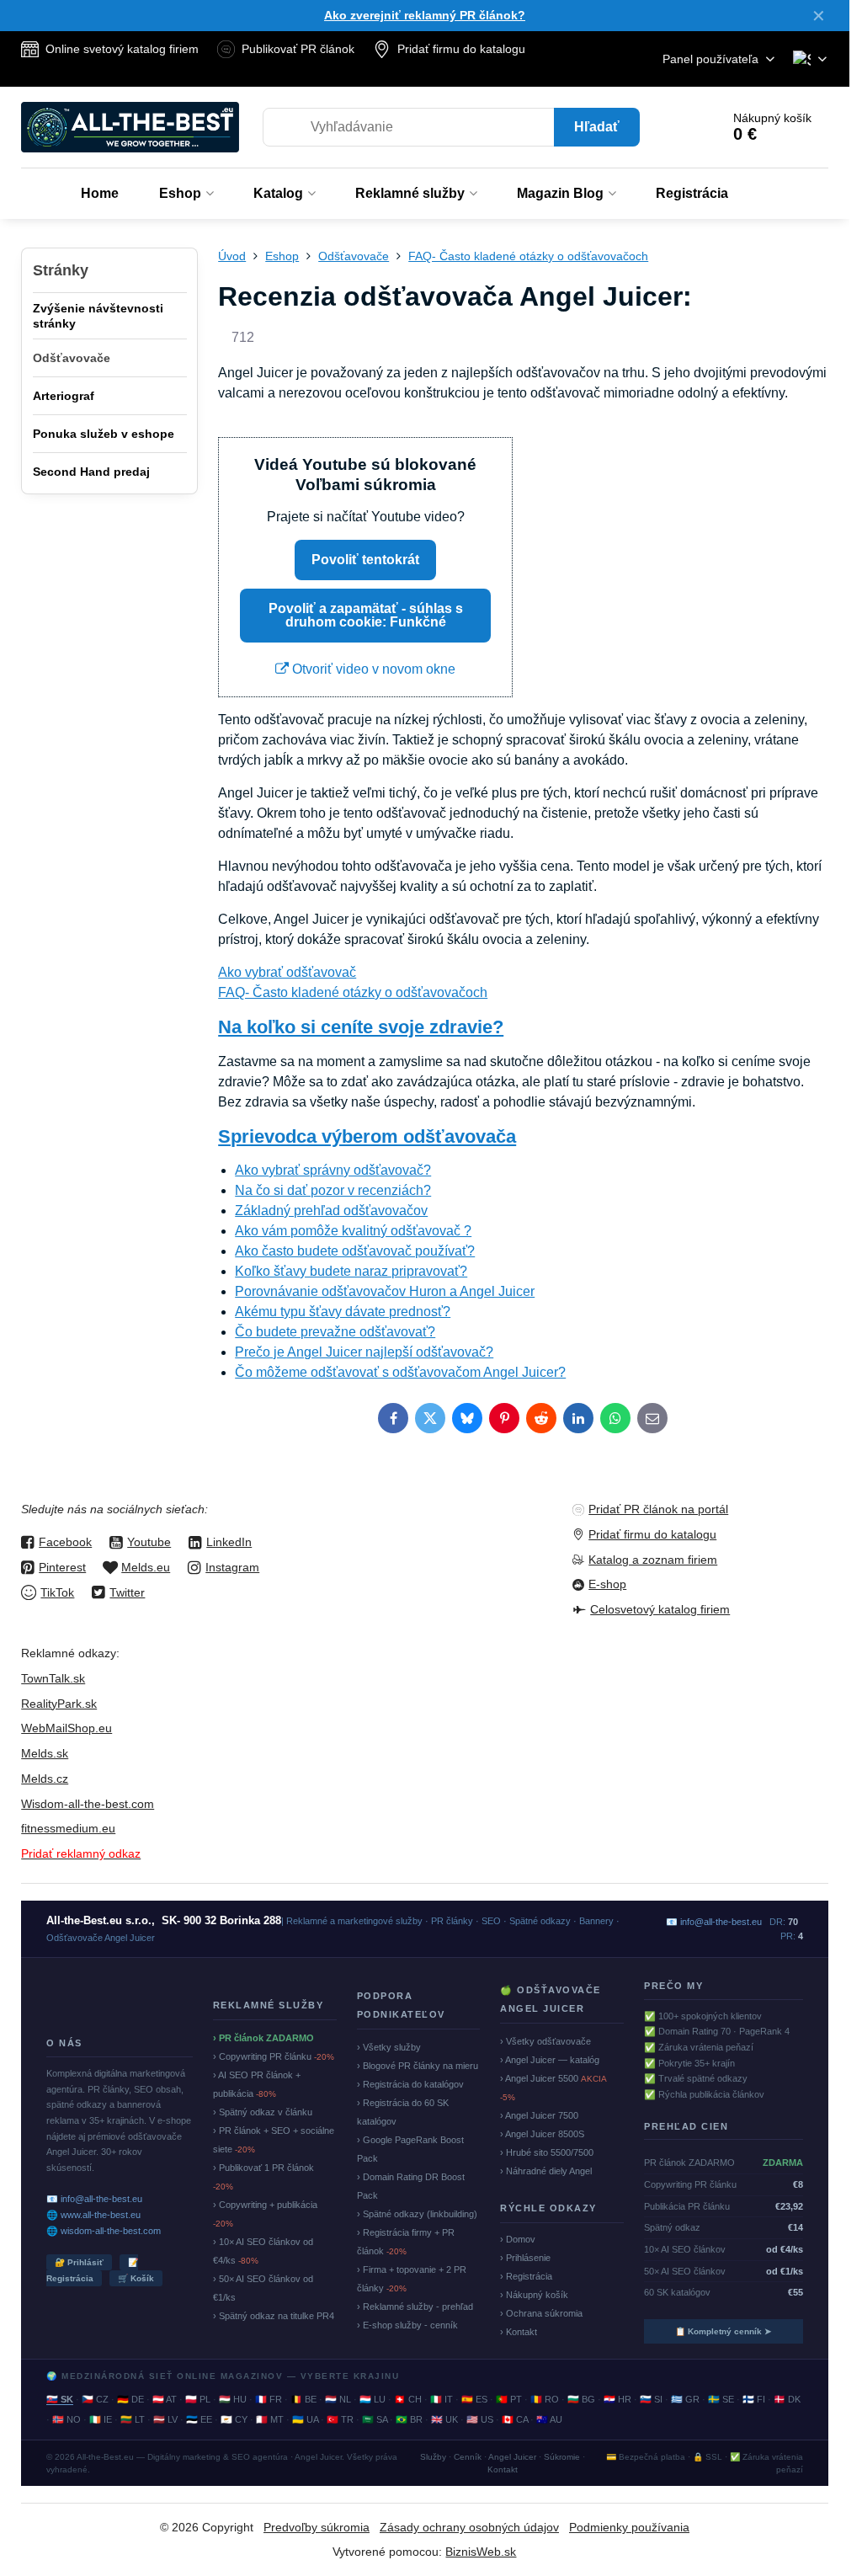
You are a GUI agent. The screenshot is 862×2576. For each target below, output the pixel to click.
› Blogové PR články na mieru (418, 2066)
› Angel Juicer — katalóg (550, 2060)
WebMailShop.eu (67, 1728)
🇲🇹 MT (270, 2419)
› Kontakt (519, 2332)
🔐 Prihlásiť (79, 2262)
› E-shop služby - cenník (407, 2325)
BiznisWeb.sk (481, 2552)
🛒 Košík (136, 2278)
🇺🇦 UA (305, 2419)
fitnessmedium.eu (68, 1828)
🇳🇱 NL (338, 2399)
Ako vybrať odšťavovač (287, 972)
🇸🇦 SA (375, 2419)
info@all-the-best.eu (721, 1922)
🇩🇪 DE (130, 2399)
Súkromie (562, 2457)
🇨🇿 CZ (95, 2399)
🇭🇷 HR (617, 2399)
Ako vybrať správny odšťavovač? (333, 1170)
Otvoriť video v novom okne (372, 669)
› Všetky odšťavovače (545, 2041)
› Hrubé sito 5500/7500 (547, 2152)
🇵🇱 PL (198, 2399)
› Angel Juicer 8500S (542, 2134)
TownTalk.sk (53, 1678)
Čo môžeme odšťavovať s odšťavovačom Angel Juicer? (400, 1372)
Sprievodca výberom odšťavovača (367, 1136)
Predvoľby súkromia (317, 2527)
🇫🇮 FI (754, 2399)
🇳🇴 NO (67, 2419)
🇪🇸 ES (474, 2399)
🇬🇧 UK (444, 2419)
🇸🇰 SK (60, 2399)
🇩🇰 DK (787, 2399)
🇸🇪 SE (721, 2399)
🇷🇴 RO (545, 2399)
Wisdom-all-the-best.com (88, 1804)
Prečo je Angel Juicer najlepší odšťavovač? (364, 1352)
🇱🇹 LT (133, 2419)
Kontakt (503, 2469)
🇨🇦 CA (515, 2419)
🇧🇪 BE (303, 2399)
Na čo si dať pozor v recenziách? (333, 1190)
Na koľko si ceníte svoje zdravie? (361, 1027)
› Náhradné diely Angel (546, 2171)
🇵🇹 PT (509, 2399)
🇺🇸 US (480, 2419)
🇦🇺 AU (549, 2419)
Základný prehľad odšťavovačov (331, 1211)
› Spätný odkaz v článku (263, 2112)
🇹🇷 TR (340, 2419)
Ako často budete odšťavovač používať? (355, 1251)
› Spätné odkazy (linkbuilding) (417, 2214)
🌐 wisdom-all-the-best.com (104, 2231)
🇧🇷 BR (409, 2419)
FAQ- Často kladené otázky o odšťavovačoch (353, 992)
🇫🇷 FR (269, 2399)
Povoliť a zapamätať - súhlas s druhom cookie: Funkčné (366, 615)
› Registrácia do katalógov (410, 2084)
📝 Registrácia (92, 2270)
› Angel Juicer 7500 (539, 2115)
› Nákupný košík (534, 2295)
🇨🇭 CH (408, 2399)
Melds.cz (45, 1779)
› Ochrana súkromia (541, 2313)
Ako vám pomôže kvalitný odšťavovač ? (353, 1231)
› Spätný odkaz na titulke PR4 (274, 2316)
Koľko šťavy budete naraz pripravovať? (351, 1271)
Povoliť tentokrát (365, 560)
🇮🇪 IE (101, 2419)
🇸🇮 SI (651, 2399)
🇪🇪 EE (199, 2419)
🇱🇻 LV (165, 2419)
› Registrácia (526, 2276)
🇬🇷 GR (685, 2399)
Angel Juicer (512, 2457)
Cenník (468, 2457)
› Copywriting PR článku (274, 2056)
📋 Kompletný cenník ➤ (723, 2331)
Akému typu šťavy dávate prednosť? (343, 1312)
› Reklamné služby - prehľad (415, 2307)
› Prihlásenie (525, 2258)
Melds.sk (45, 1753)
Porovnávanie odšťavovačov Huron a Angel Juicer (385, 1291)
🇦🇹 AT (165, 2399)
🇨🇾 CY (234, 2419)
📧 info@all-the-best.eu (94, 2199)
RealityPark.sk (59, 1704)
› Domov (518, 2239)
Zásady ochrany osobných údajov (469, 2527)
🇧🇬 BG (581, 2399)
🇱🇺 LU (372, 2399)
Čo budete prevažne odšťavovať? (335, 1332)
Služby (433, 2457)
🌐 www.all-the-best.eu (93, 2215)
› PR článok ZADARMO (263, 2038)
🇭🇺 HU (233, 2399)
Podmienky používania (629, 2527)
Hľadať (597, 127)
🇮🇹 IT (442, 2399)
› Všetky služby (389, 2047)
